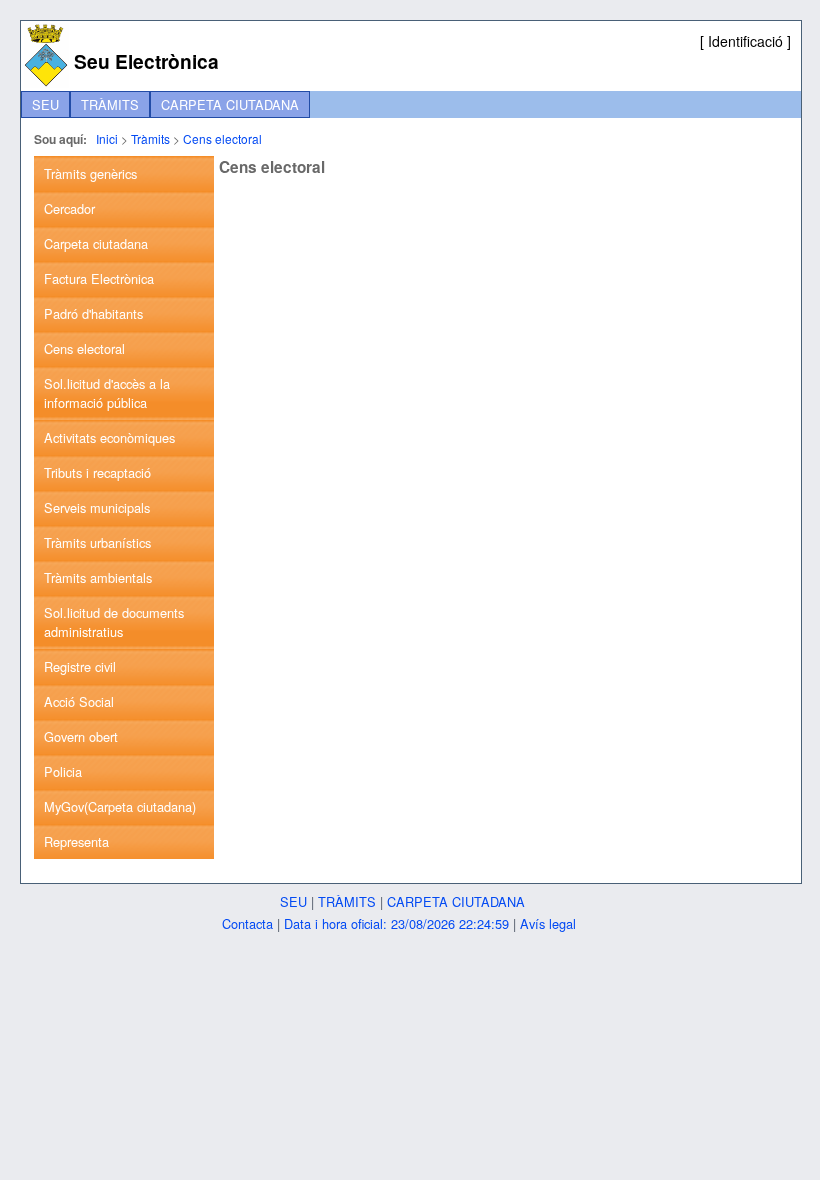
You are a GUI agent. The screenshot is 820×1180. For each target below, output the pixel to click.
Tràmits (110, 104)
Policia (63, 771)
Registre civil (80, 666)
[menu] (124, 507)
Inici (107, 138)
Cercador (69, 208)
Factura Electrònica (99, 278)
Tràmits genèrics (90, 173)
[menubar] (165, 104)
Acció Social (79, 701)
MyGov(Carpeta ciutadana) (120, 806)
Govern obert (81, 736)
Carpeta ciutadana (230, 104)
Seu (45, 104)
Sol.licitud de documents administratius (114, 622)
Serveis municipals (97, 507)
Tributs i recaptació (97, 472)
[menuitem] (45, 104)
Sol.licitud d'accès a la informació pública (107, 393)
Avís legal (548, 923)
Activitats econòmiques (109, 437)
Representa (76, 841)
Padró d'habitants (93, 313)
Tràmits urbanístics (97, 542)
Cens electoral (222, 138)
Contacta (247, 923)
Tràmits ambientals (98, 577)
